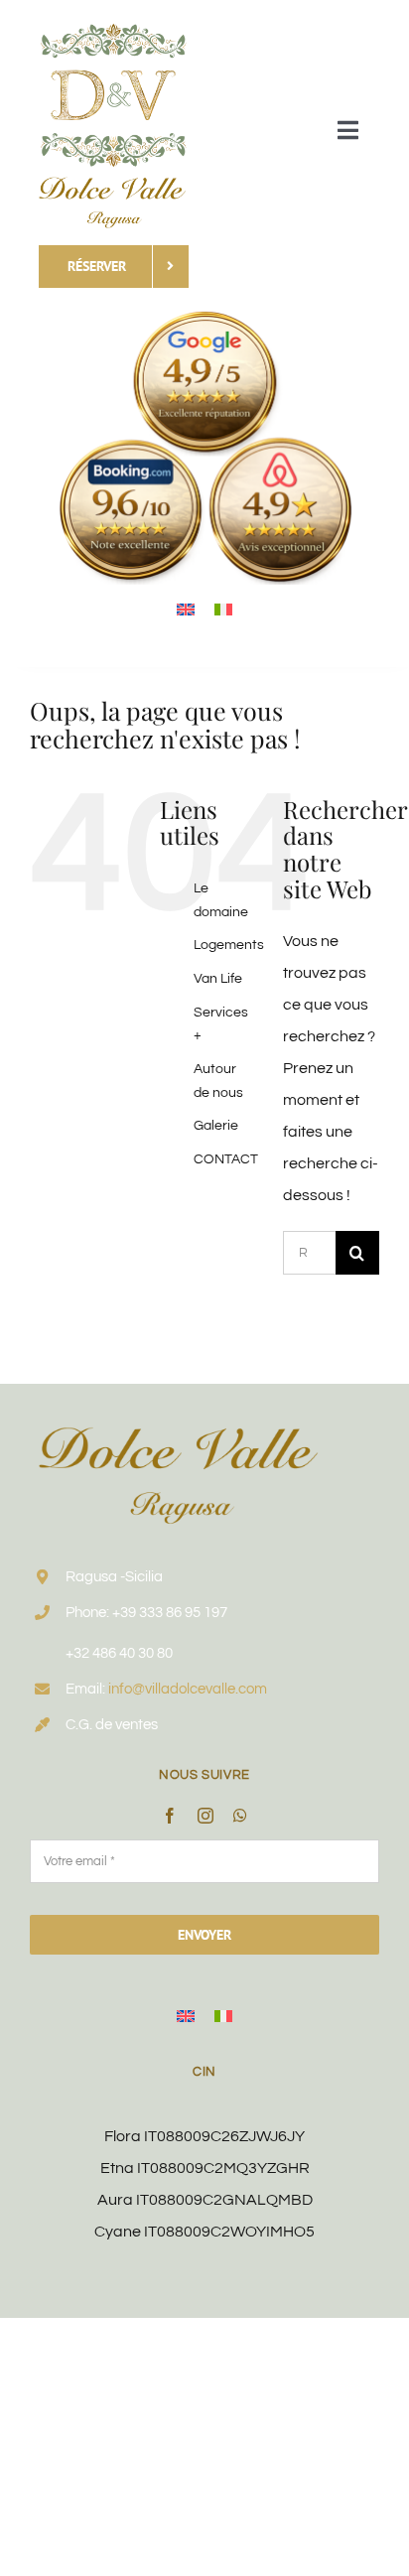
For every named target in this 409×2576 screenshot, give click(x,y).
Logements (229, 945)
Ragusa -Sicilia (114, 1577)
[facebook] (170, 1816)
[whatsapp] (240, 1816)
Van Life (218, 979)
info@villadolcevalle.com (188, 1689)
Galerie (216, 1126)
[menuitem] (186, 609)
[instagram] (205, 1816)
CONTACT (226, 1159)
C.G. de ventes (112, 1725)
